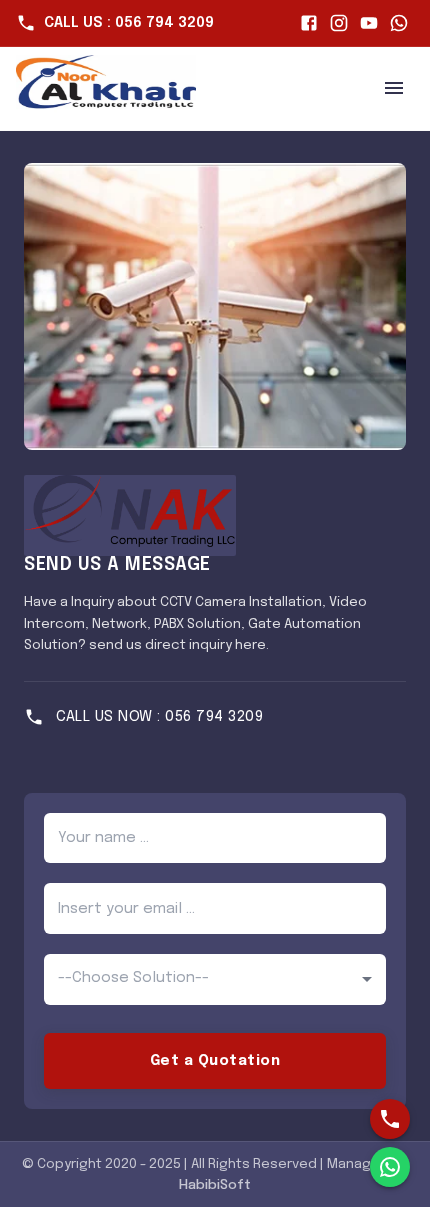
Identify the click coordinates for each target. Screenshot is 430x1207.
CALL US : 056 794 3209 (129, 23)
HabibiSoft (215, 1185)
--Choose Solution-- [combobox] (133, 978)
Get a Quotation (215, 1061)
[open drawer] (394, 88)
